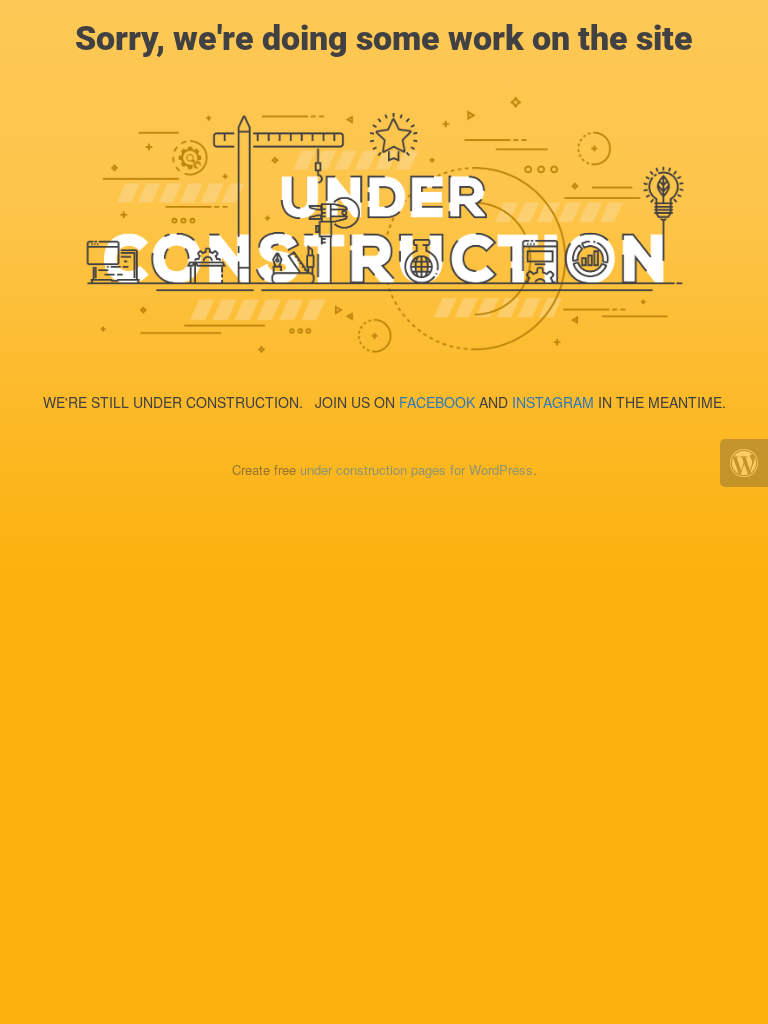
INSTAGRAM (553, 402)
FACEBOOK (437, 402)
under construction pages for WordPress (416, 469)
